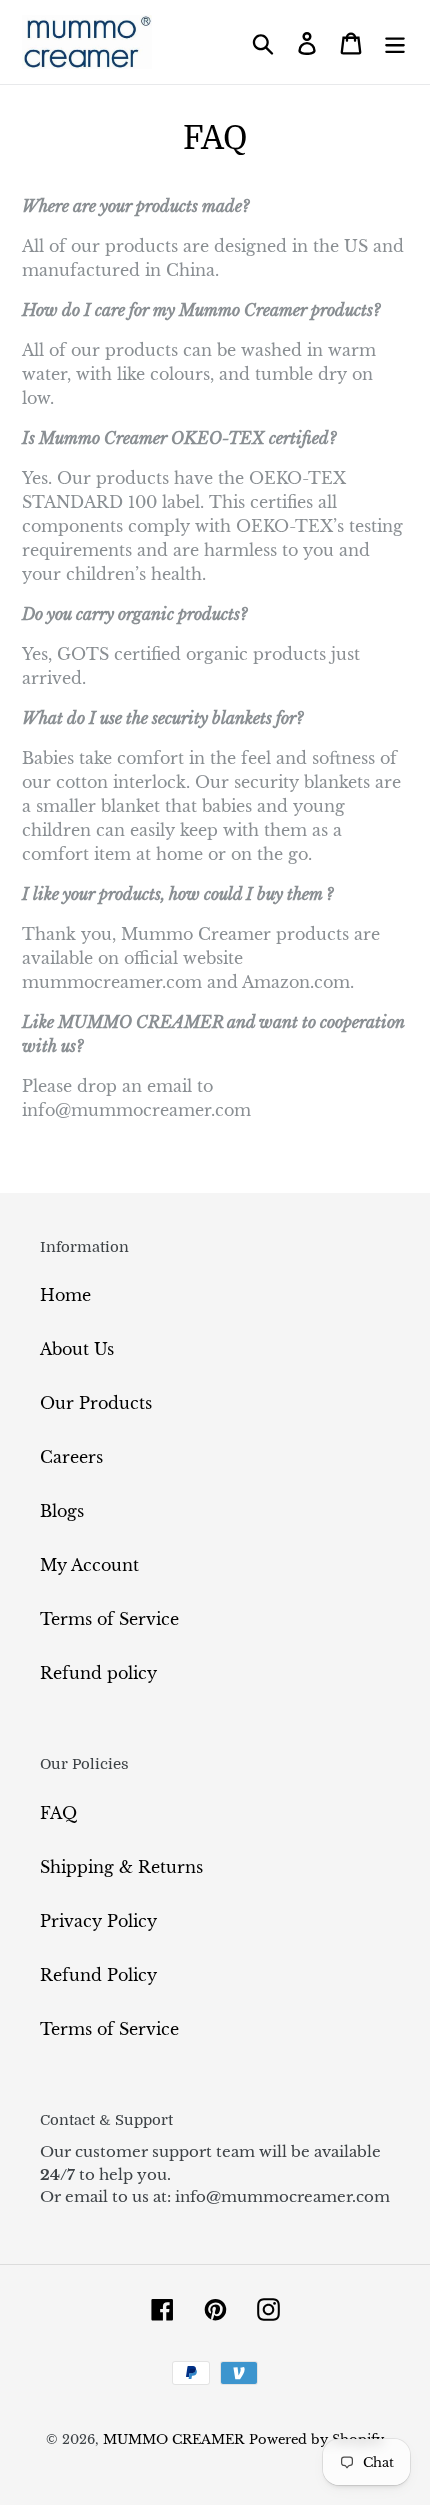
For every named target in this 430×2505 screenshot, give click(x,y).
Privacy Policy (98, 1921)
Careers (71, 1457)
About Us (77, 1349)
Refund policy (98, 1673)
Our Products (96, 1403)
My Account (89, 1565)
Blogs (62, 1511)
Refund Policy (98, 1975)
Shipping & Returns (121, 1867)
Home (65, 1295)
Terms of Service (109, 1619)
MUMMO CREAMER (173, 2439)
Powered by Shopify (316, 2439)
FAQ (58, 1813)
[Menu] (395, 42)
